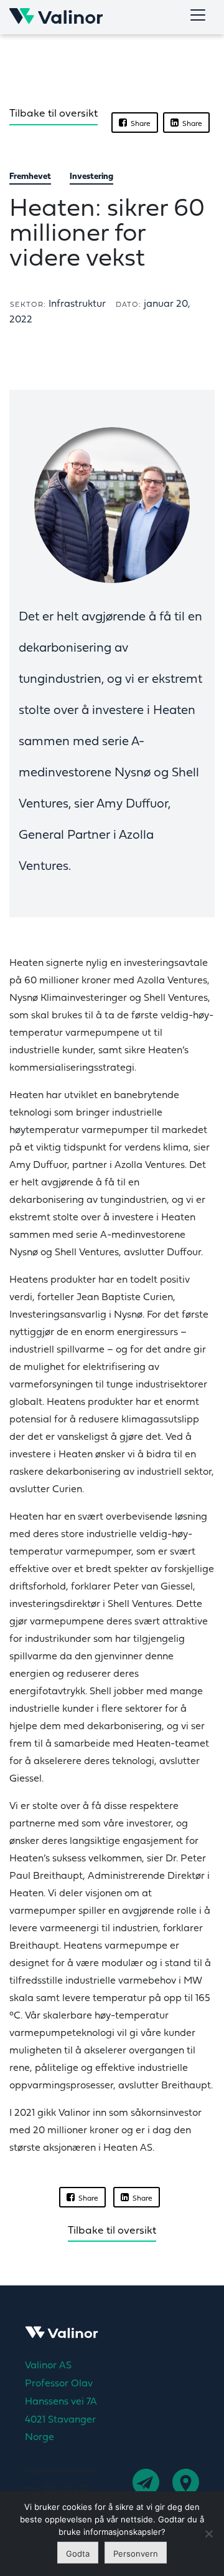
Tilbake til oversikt (54, 114)
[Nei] (208, 2534)
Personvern (136, 2554)
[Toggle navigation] (198, 15)
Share (139, 124)
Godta (78, 2554)
